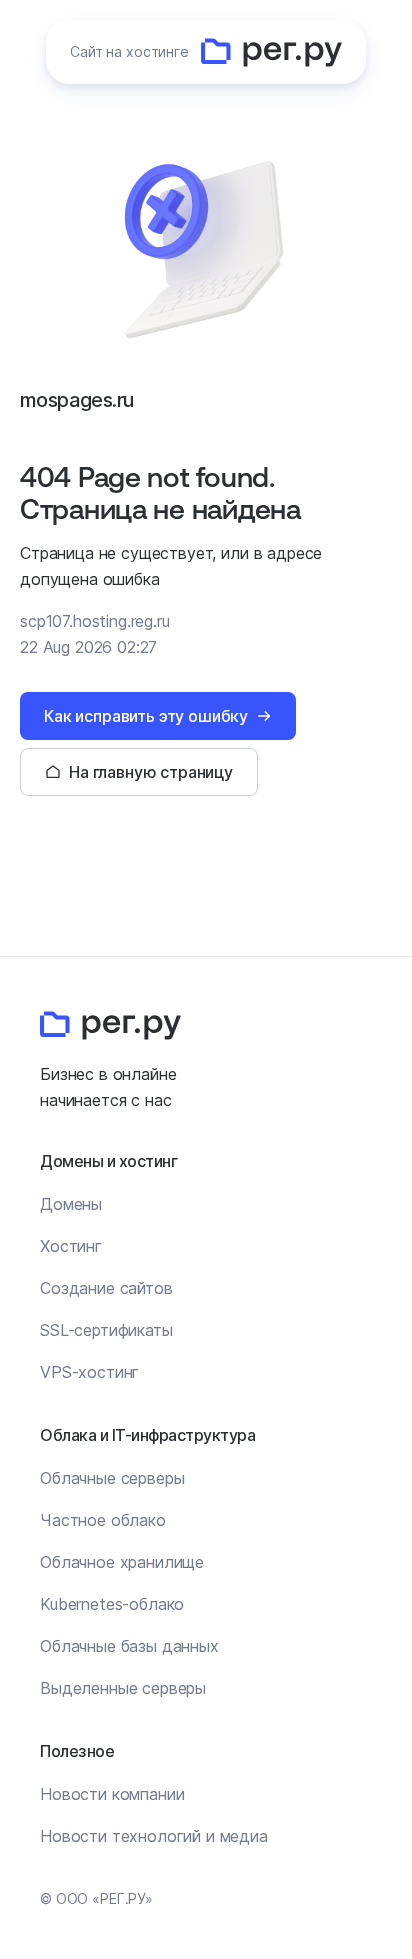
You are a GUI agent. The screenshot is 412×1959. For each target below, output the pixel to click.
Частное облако (103, 1520)
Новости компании (112, 1794)
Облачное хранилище (122, 1562)
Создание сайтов (106, 1288)
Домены (71, 1204)
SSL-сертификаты (106, 1330)
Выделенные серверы (123, 1688)
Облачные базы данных (129, 1646)
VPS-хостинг (89, 1372)
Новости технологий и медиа (154, 1836)
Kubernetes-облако (112, 1604)
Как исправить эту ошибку (146, 716)
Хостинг (71, 1246)
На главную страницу (151, 772)
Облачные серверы (112, 1478)
